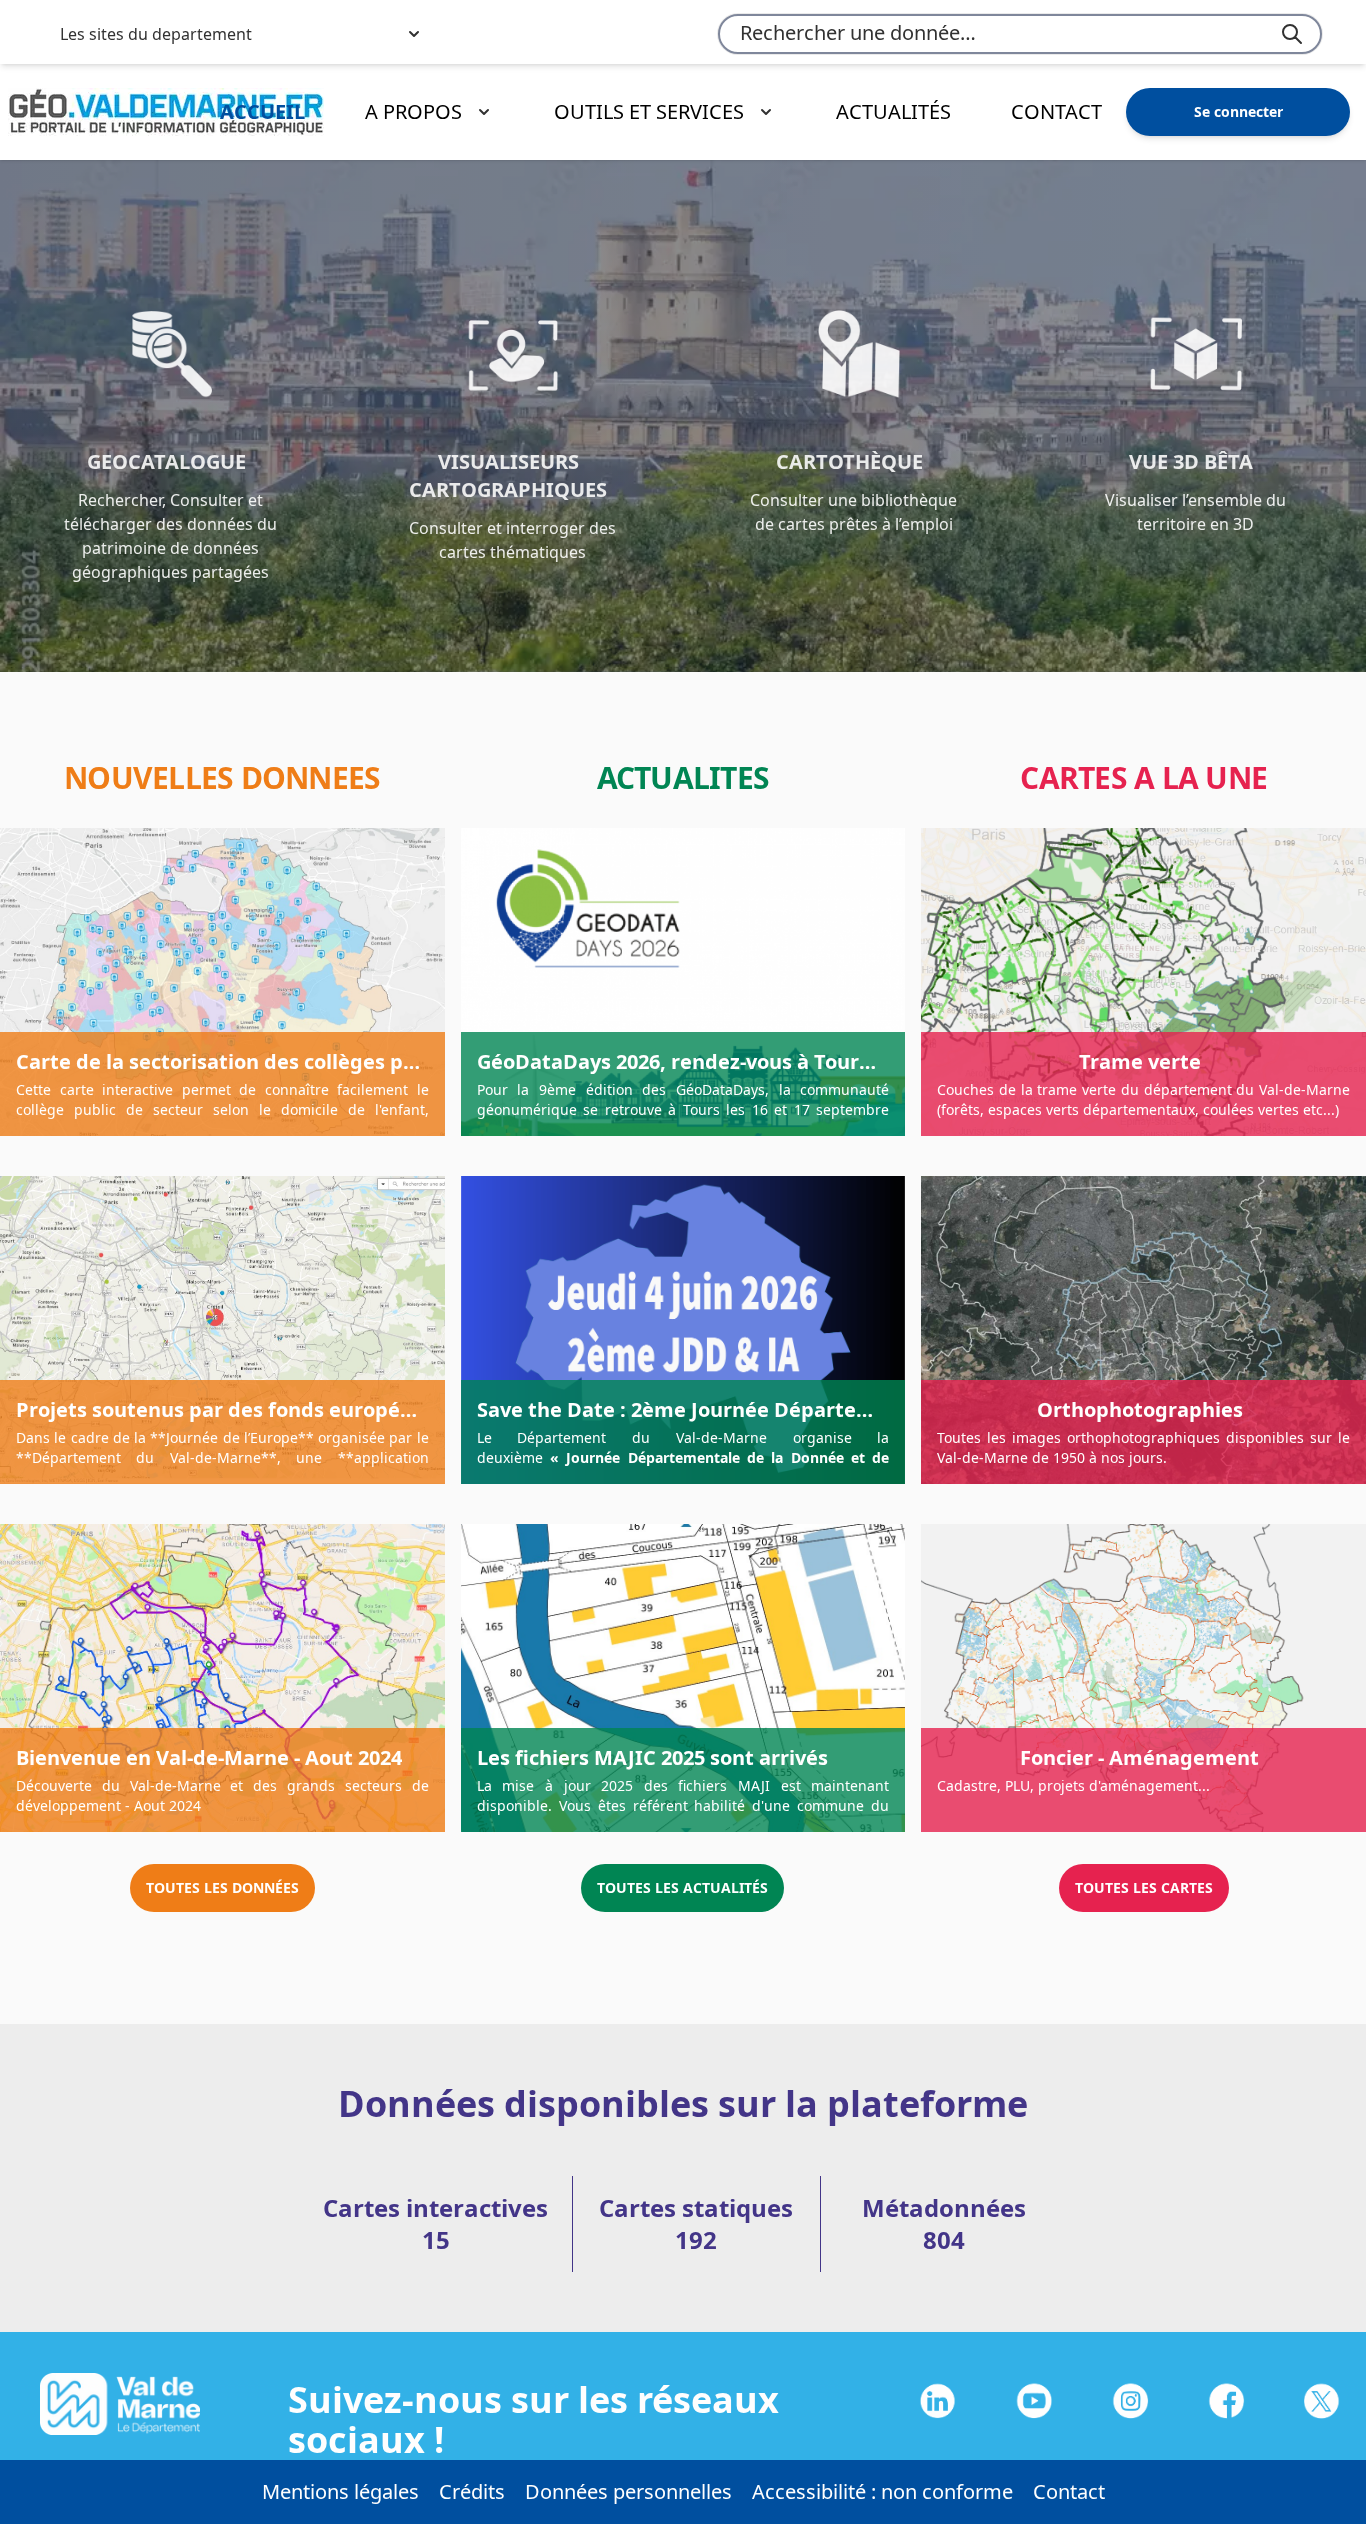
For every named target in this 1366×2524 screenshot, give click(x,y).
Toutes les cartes (1144, 1887)
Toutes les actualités (682, 1887)
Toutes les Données (222, 1887)
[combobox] (1020, 34)
